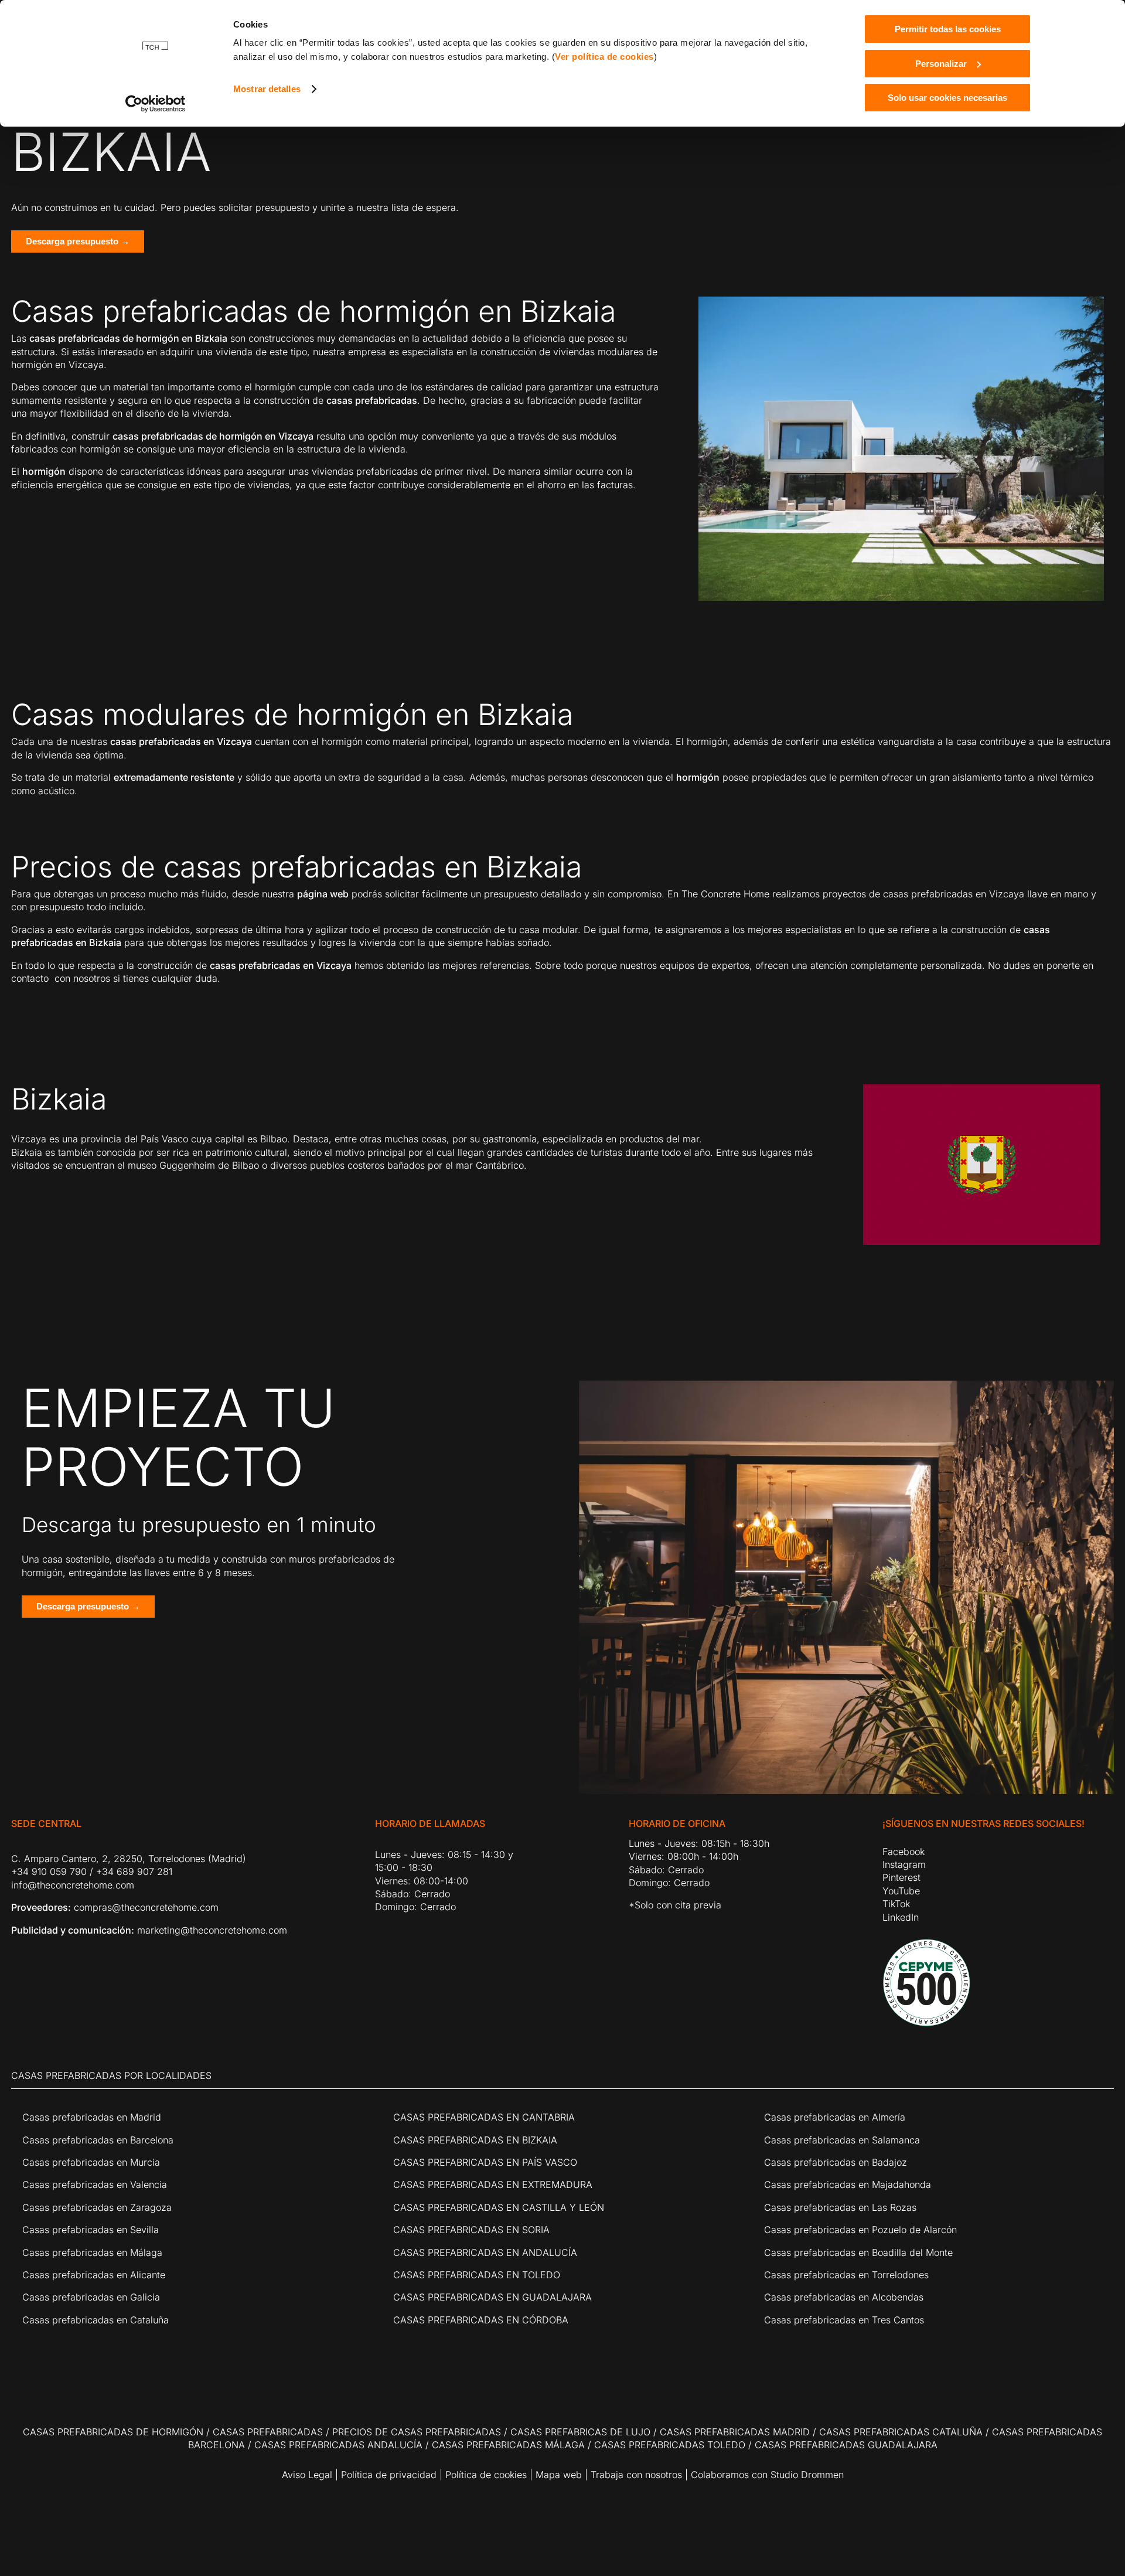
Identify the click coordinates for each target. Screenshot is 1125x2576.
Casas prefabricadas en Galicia (91, 2297)
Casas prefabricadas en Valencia (95, 2184)
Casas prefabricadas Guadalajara (846, 2445)
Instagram (904, 1864)
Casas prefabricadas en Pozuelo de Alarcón (860, 2230)
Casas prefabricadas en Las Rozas (840, 2207)
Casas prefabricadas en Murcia (91, 2162)
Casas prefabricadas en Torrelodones (846, 2275)
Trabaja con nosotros (636, 2475)
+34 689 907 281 (134, 1871)
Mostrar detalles (267, 89)
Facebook (904, 1852)
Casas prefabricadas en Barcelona (98, 2140)
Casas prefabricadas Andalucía (338, 2445)
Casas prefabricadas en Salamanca (842, 2140)
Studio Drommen (806, 2475)
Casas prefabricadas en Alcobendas (844, 2297)
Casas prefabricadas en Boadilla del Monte (858, 2252)
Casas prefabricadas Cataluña (901, 2432)
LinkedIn (901, 1917)
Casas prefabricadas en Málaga (92, 2252)
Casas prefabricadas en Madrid (92, 2117)
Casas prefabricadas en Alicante (94, 2275)
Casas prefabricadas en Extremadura (493, 2184)
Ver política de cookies (604, 57)
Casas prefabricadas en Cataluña (96, 2320)
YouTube (901, 1891)
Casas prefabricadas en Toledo (477, 2275)
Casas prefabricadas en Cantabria (484, 2117)
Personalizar (941, 64)
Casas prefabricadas (268, 2432)
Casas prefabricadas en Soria (471, 2230)
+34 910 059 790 (49, 1871)
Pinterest (901, 1877)
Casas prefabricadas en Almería (835, 2117)
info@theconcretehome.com (73, 1885)
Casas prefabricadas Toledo (670, 2445)
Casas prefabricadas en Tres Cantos (844, 2320)
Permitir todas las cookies (948, 29)
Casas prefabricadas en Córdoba (481, 2320)
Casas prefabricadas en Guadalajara (492, 2297)
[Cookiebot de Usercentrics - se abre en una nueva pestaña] (156, 104)
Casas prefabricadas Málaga (508, 2445)
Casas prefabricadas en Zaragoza (97, 2207)
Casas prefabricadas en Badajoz (836, 2162)
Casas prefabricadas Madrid (735, 2432)
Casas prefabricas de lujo (580, 2432)
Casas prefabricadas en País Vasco (485, 2162)
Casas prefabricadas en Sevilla (91, 2230)
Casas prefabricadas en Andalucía (485, 2252)
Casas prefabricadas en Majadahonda (848, 2184)
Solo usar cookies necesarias (947, 98)
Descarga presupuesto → (78, 241)
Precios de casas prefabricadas (417, 2432)
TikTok (896, 1904)
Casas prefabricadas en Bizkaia (475, 2140)
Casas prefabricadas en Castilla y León (499, 2207)
